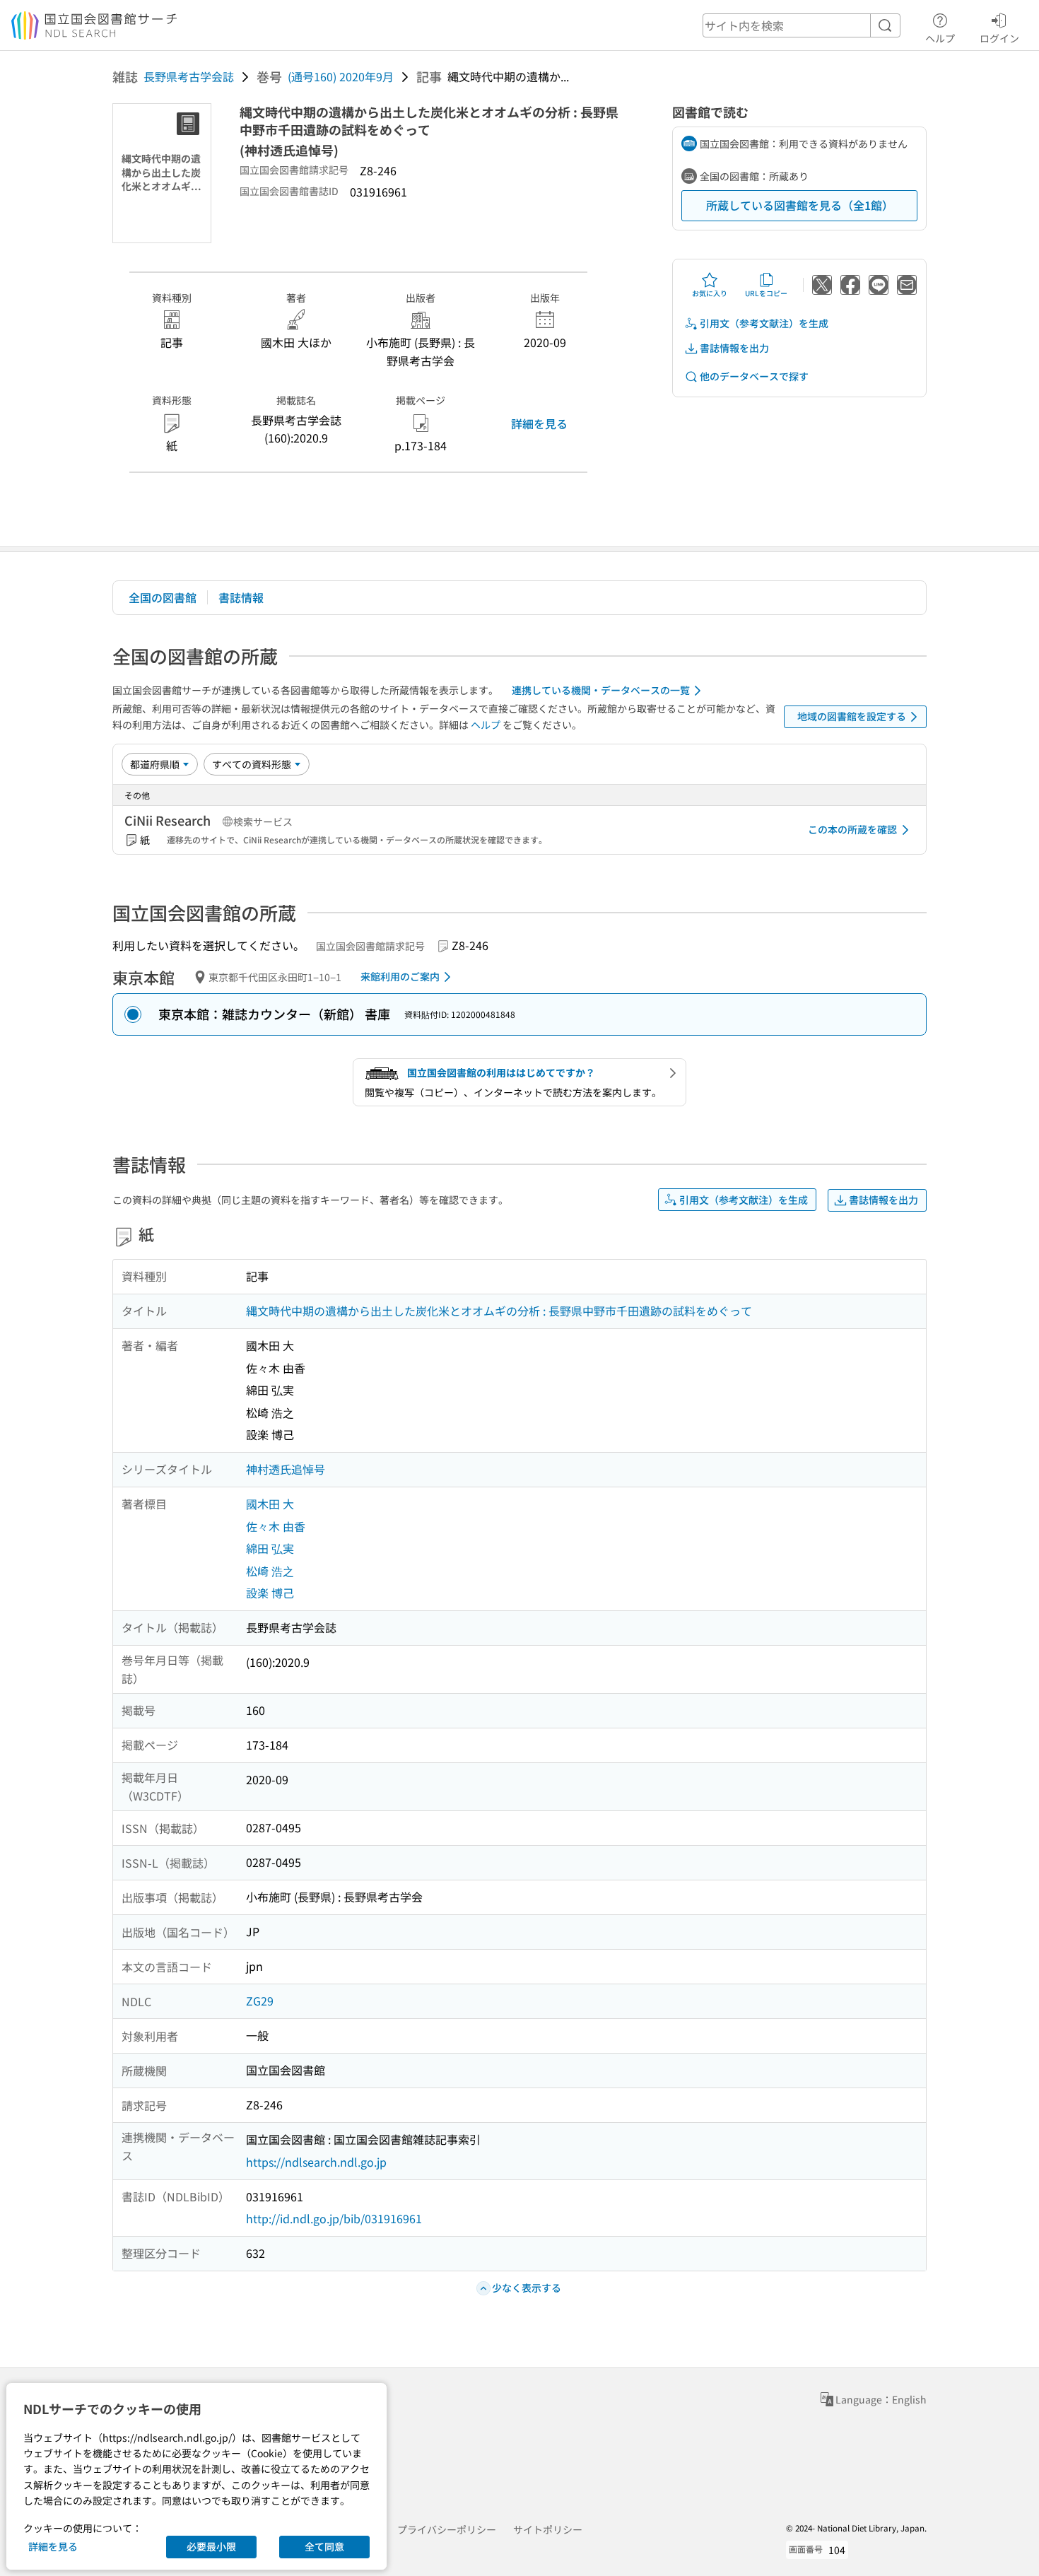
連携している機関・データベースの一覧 (601, 690)
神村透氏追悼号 (286, 1469)
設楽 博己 (270, 1593)
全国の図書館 (163, 597)
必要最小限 (211, 2546)
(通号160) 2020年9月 (341, 76)
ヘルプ (940, 38)
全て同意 (324, 2546)
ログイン (999, 38)
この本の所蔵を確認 (852, 829)
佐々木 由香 (276, 1526)
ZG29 (260, 2001)
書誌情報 (241, 597)
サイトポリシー (548, 2529)
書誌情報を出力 (734, 348)
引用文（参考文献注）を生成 (764, 323)
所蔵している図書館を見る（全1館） (800, 205)
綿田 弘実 (270, 1548)
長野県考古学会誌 (189, 76)
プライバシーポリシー (447, 2529)
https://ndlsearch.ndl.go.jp (316, 2162)
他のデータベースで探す (754, 376)
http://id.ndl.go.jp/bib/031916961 (334, 2218)
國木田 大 (270, 1504)
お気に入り (710, 293)
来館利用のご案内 (400, 976)
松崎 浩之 (270, 1571)
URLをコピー (766, 293)
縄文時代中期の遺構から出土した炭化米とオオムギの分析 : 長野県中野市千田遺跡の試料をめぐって (499, 1311)
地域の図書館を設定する (852, 716)
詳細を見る (539, 423)
